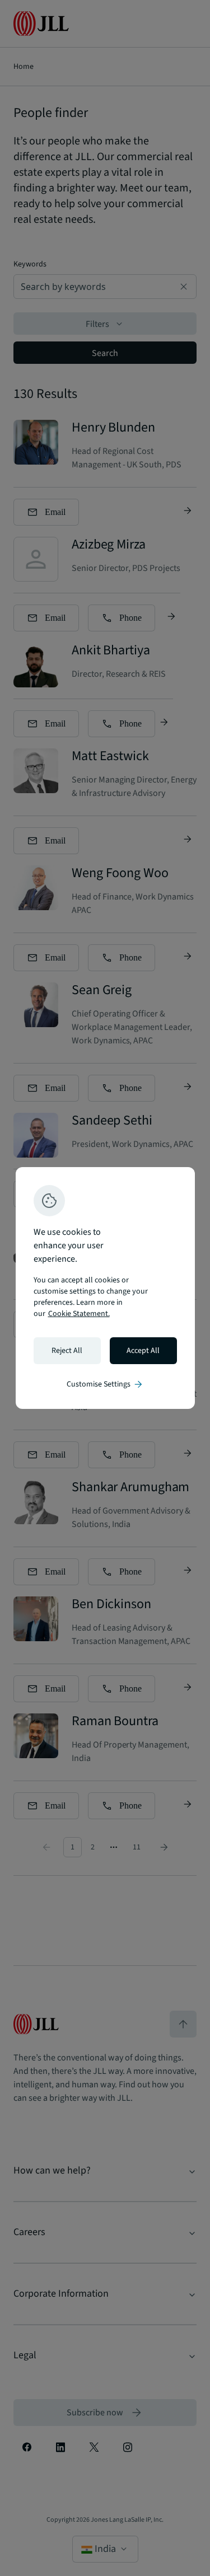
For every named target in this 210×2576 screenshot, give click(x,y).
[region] (105, 1288)
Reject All (67, 1351)
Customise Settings (105, 1384)
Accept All (143, 1351)
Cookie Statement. (79, 1314)
